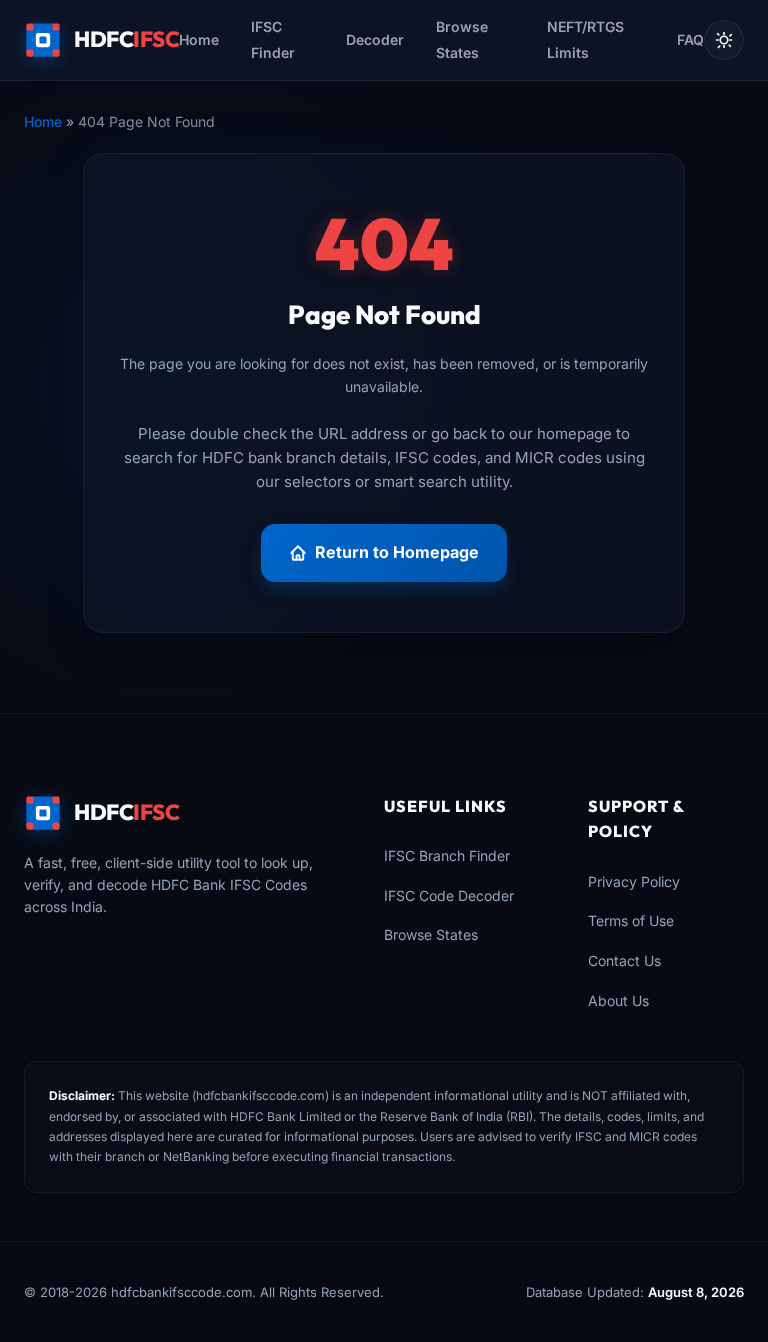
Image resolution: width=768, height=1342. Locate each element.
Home (199, 39)
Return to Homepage (397, 552)
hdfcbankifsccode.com (260, 1095)
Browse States (431, 934)
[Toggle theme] (724, 40)
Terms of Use (631, 920)
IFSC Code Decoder (449, 895)
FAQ (690, 39)
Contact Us (624, 960)
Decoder (375, 39)
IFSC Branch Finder (447, 855)
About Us (618, 1000)
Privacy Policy (634, 881)
